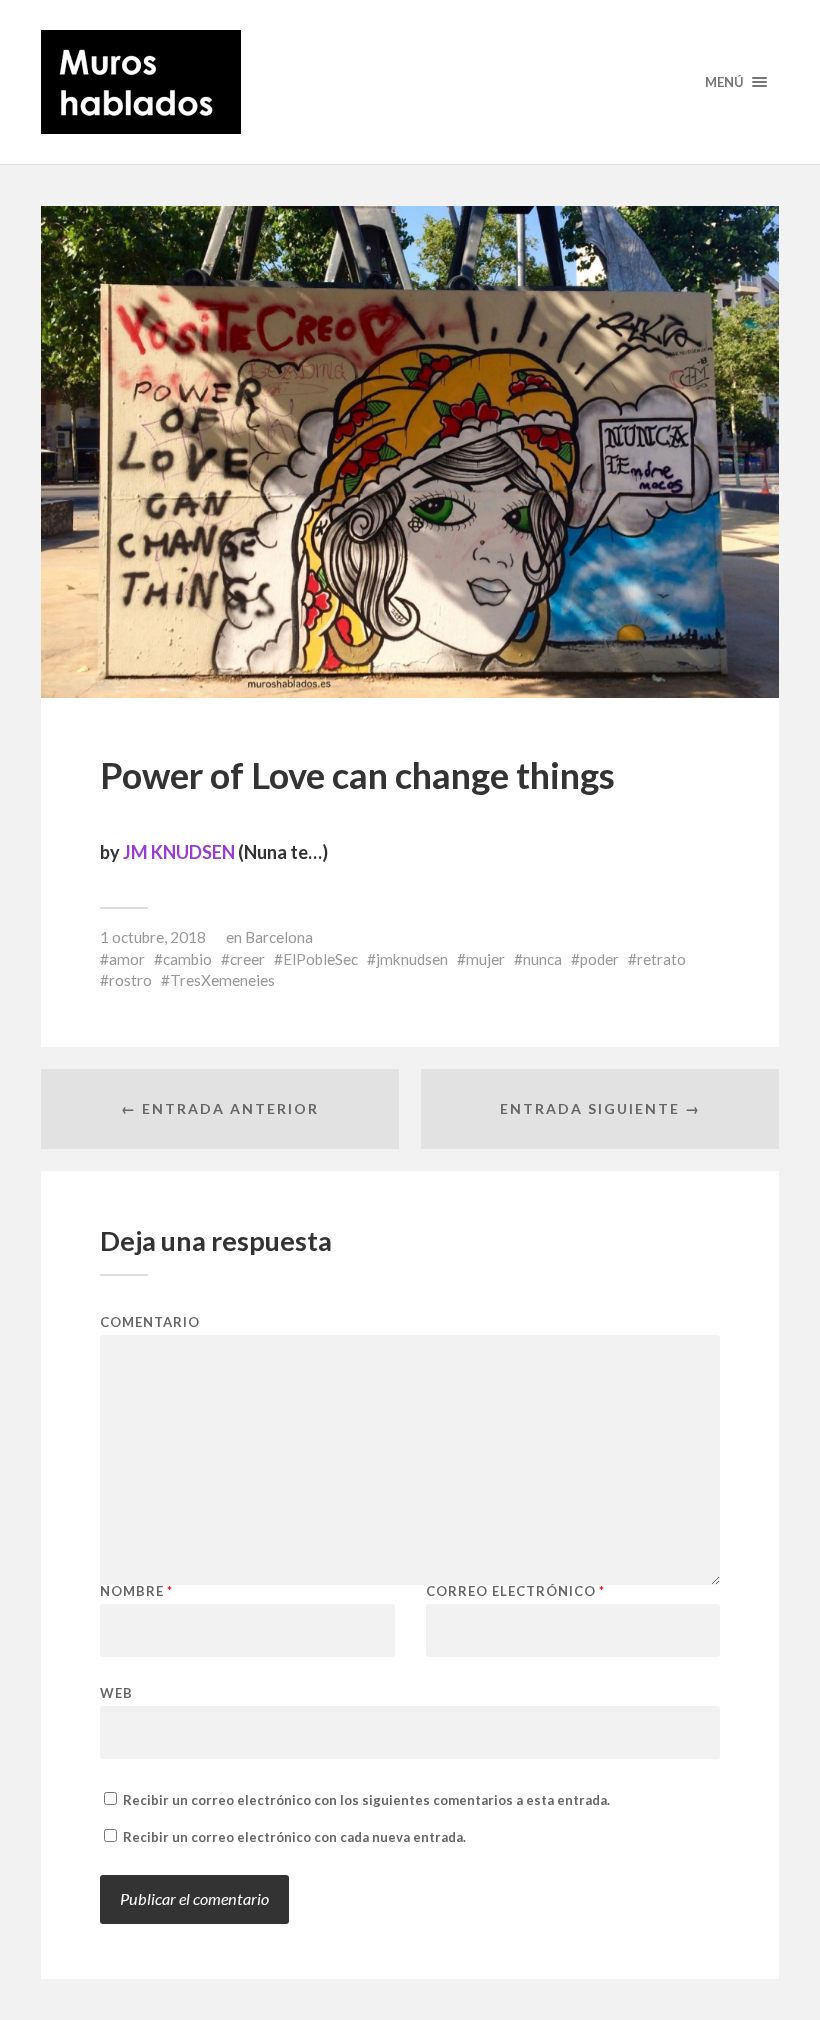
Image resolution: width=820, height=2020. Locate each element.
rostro (130, 980)
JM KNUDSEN (179, 852)
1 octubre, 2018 (153, 937)
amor (127, 959)
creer (247, 959)
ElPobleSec (320, 959)
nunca (542, 959)
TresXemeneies (222, 980)
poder (599, 959)
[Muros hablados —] (410, 82)
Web (116, 1692)
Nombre (136, 1591)
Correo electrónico (515, 1591)
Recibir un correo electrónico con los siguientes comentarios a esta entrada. (366, 1800)
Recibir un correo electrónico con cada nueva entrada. (294, 1837)
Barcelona (279, 937)
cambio (187, 959)
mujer (485, 959)
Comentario (150, 1322)
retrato (661, 959)
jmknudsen (412, 959)
